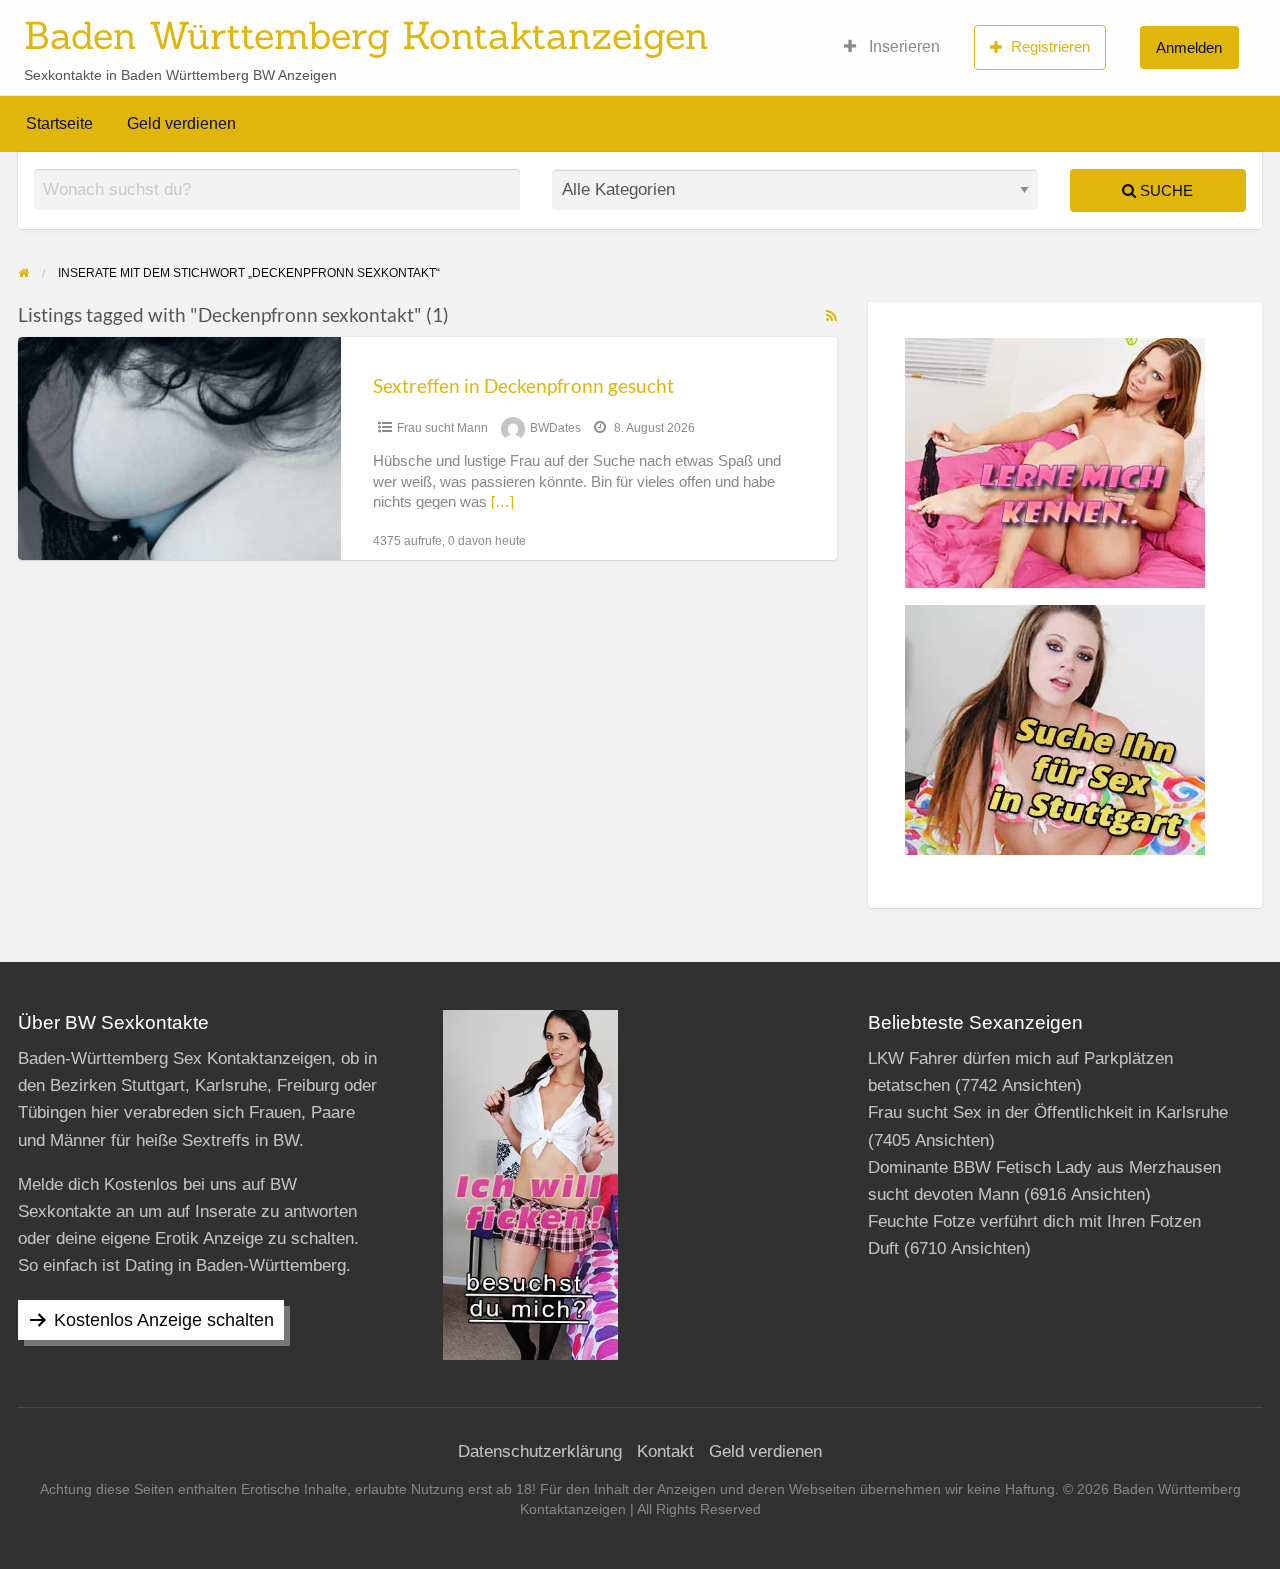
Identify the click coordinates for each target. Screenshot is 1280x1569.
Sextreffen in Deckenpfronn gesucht (523, 385)
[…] (502, 502)
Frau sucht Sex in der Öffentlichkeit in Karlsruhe (1048, 1112)
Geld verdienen (181, 123)
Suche (1164, 190)
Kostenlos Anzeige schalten (164, 1320)
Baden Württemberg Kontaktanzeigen (366, 35)
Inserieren (902, 46)
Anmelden (1189, 47)
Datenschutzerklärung (540, 1451)
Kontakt (665, 1451)
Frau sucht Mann (442, 428)
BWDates (555, 428)
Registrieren (1050, 46)
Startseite (59, 123)
